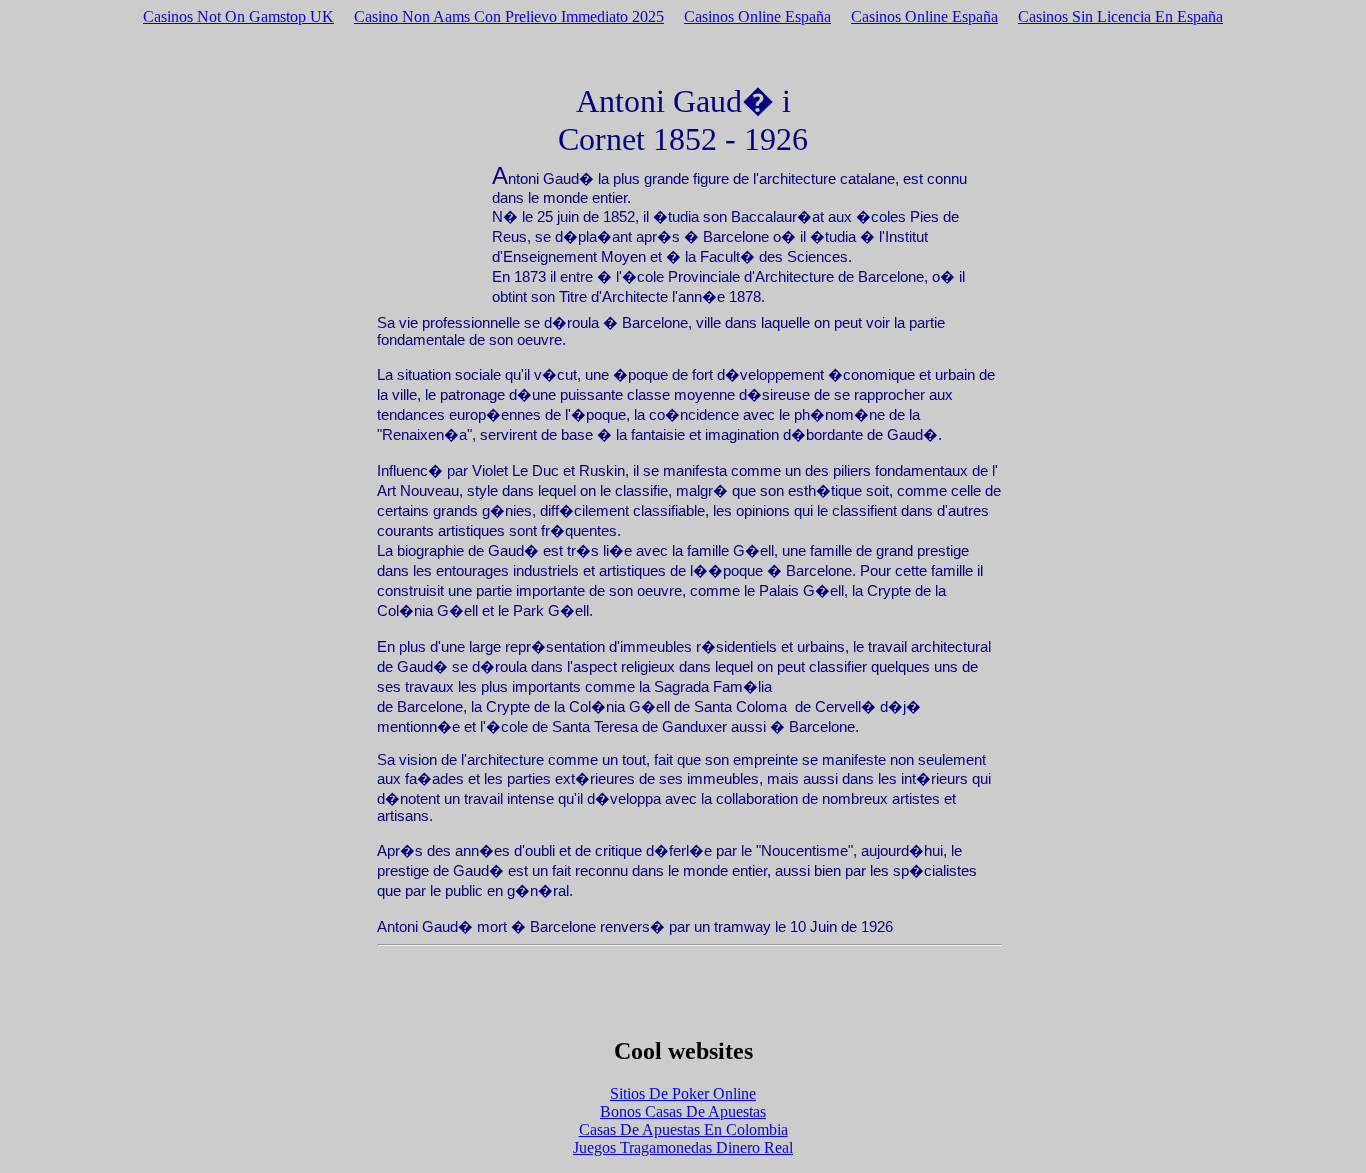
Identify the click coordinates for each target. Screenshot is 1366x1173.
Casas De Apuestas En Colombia (683, 1129)
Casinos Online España (757, 16)
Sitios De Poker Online (683, 1093)
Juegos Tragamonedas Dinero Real (683, 1147)
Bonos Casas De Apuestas (683, 1111)
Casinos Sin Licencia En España (1120, 16)
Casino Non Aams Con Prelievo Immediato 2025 (509, 16)
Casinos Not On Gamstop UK (238, 16)
